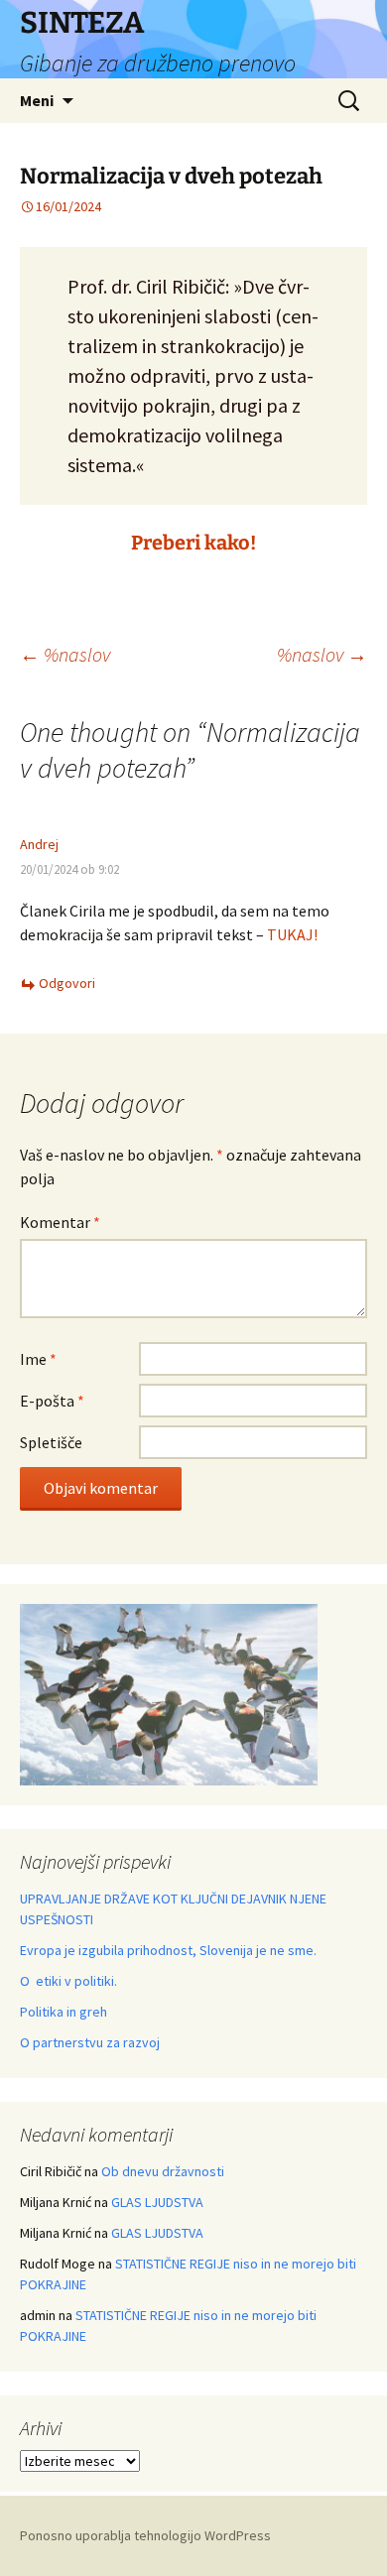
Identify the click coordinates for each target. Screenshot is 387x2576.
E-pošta (52, 1401)
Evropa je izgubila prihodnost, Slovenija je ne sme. (168, 1950)
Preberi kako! (193, 543)
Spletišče (51, 1442)
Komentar (60, 1222)
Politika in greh (64, 2012)
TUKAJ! (292, 934)
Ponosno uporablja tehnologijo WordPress (145, 2535)
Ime (38, 1359)
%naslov (65, 654)
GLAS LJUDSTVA (157, 2202)
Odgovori (67, 983)
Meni (37, 100)
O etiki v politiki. (68, 1981)
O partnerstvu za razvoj (90, 2042)
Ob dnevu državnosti (163, 2171)
